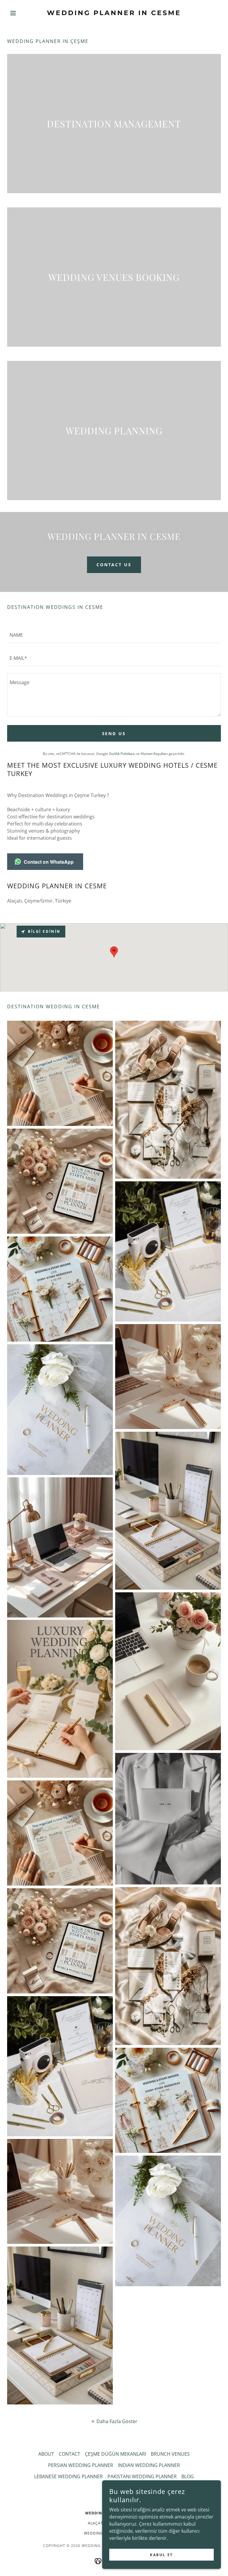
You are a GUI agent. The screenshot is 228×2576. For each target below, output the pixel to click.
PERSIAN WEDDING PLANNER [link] (81, 2465)
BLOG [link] (188, 2476)
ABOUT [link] (46, 2454)
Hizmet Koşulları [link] (154, 754)
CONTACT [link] (69, 2454)
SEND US (114, 733)
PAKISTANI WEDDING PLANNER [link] (142, 2476)
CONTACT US (114, 565)
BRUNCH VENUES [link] (170, 2454)
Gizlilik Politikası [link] (122, 754)
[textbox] (114, 635)
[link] (114, 13)
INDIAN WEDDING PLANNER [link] (149, 2465)
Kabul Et (161, 2555)
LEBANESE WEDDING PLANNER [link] (68, 2476)
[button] (23, 13)
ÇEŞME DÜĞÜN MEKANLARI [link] (115, 2454)
